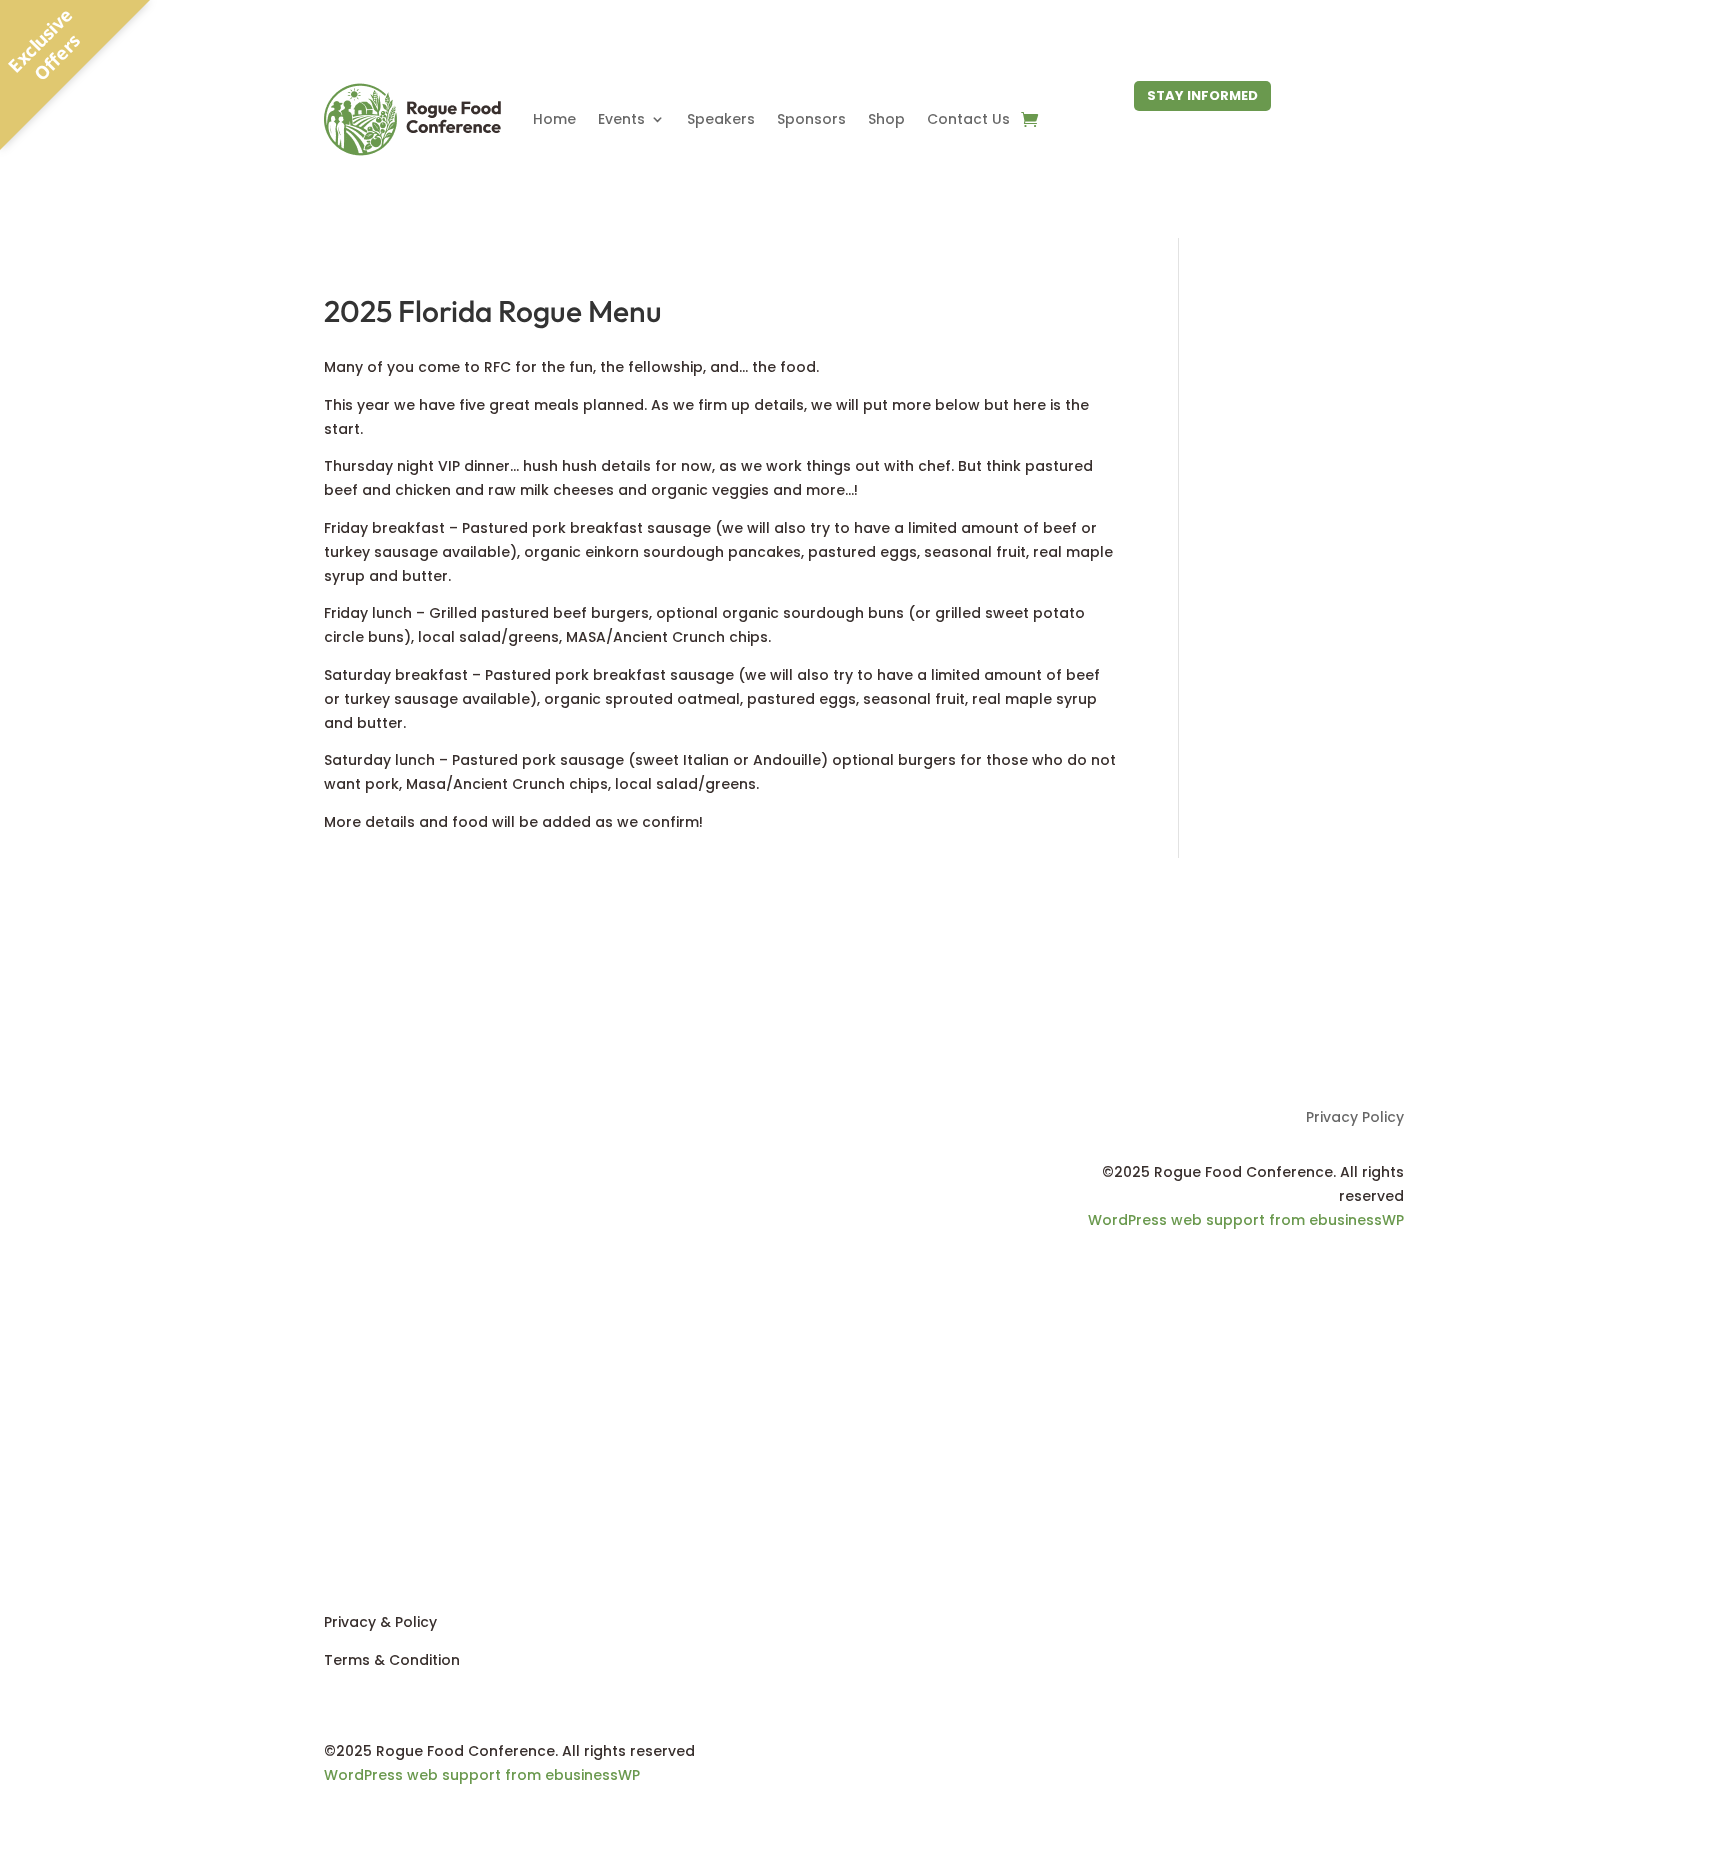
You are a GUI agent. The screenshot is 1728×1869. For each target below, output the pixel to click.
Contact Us (968, 119)
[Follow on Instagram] (420, 1533)
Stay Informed (1202, 95)
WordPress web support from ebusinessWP (1246, 1220)
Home (554, 119)
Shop (886, 119)
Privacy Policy (1355, 1118)
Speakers (721, 119)
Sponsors (811, 119)
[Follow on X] (380, 1533)
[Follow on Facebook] (1388, 1279)
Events (621, 119)
